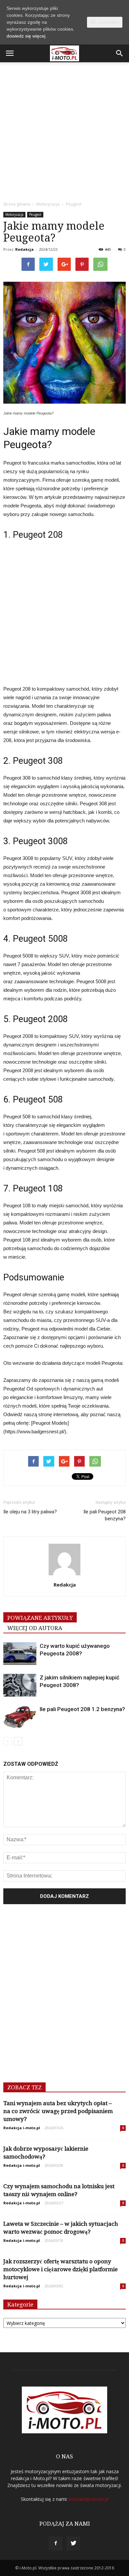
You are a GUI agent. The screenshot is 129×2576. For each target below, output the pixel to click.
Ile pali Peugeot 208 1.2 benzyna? (82, 1709)
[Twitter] (73, 2543)
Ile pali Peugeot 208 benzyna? (105, 1515)
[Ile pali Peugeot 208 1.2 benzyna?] (20, 1717)
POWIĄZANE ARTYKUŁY (40, 1618)
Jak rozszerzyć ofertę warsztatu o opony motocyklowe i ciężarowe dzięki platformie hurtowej (61, 2269)
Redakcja (24, 249)
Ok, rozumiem (105, 22)
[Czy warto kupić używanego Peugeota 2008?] (20, 1654)
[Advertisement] (64, 130)
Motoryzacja (14, 215)
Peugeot (35, 215)
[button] (120, 53)
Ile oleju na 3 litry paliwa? (30, 1512)
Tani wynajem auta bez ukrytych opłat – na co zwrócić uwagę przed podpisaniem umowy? (58, 2111)
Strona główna (17, 204)
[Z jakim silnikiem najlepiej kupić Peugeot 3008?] (20, 1685)
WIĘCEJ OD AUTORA (35, 1628)
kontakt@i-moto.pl (89, 2499)
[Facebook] (56, 2543)
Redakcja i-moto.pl (22, 2128)
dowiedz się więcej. (27, 36)
